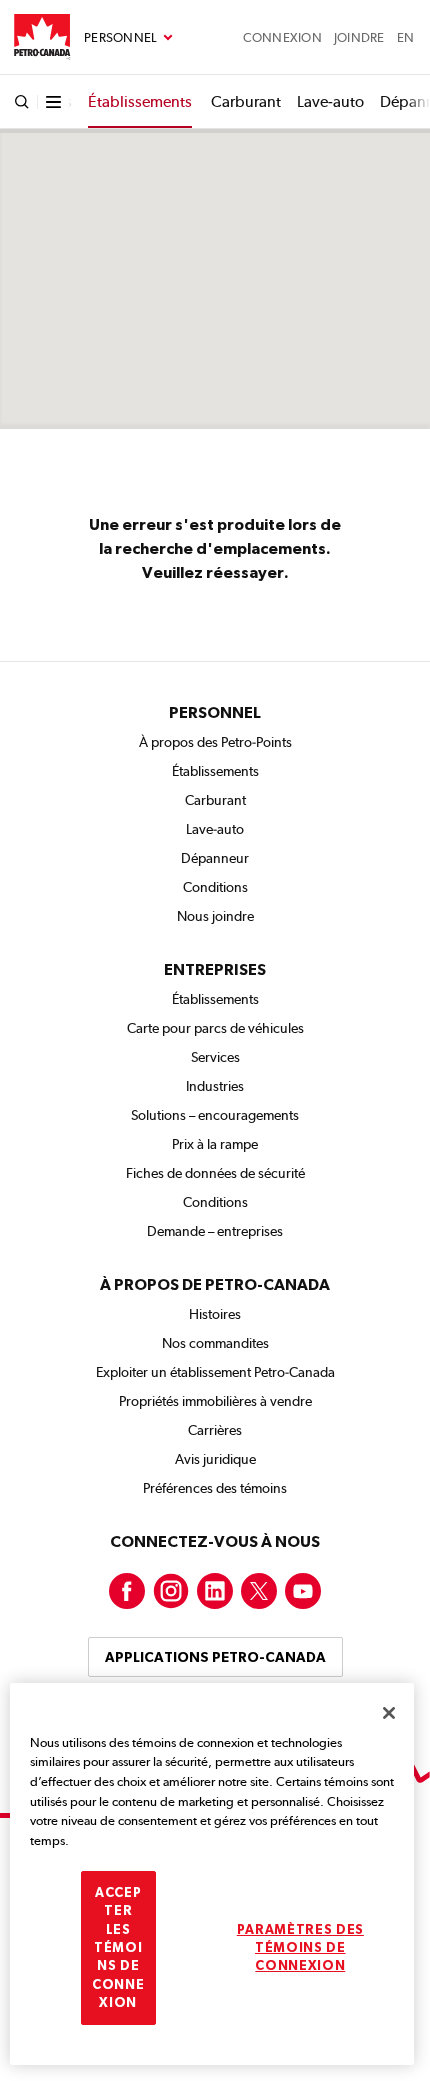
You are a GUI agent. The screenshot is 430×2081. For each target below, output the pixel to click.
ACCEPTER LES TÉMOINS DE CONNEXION (118, 1947)
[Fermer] (389, 1713)
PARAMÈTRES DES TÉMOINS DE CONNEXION (300, 1948)
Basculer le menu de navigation (128, 38)
